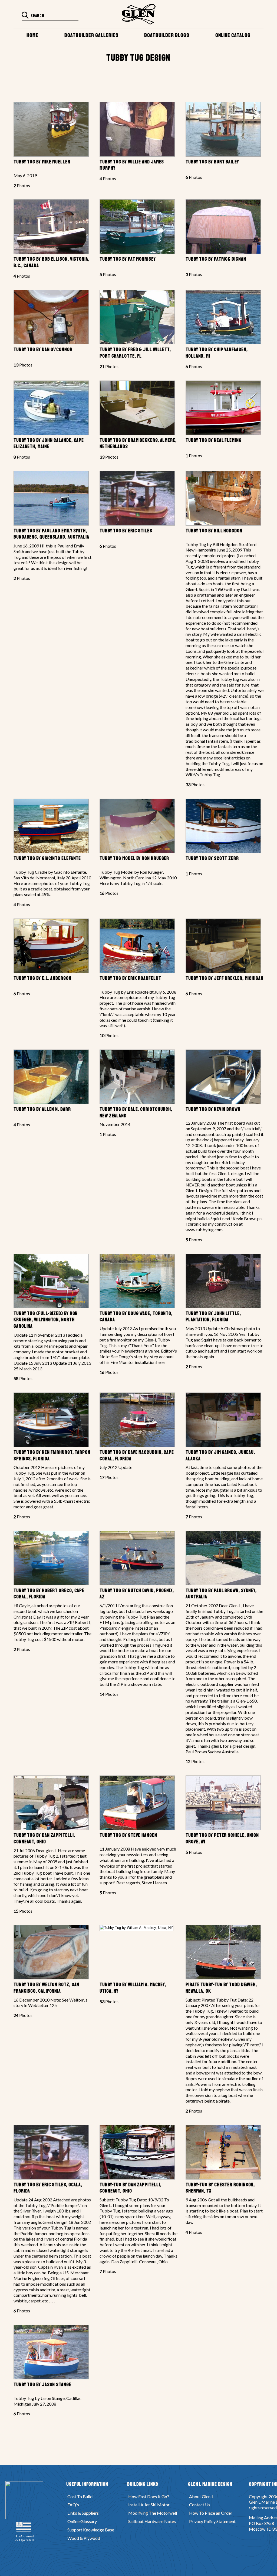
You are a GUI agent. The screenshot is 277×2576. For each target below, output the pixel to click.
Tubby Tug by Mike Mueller (42, 162)
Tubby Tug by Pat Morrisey (128, 259)
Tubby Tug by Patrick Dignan (216, 259)
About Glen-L (202, 2496)
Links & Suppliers (83, 2513)
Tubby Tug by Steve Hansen (128, 1835)
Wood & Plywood (84, 2538)
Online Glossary (82, 2521)
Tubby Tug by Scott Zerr (212, 858)
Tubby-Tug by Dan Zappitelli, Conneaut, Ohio (130, 2188)
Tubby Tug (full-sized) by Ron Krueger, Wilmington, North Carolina (46, 1320)
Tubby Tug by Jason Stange (42, 2385)
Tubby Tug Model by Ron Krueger (134, 858)
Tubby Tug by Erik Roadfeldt (130, 978)
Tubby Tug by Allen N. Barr (42, 1109)
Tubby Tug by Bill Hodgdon (214, 531)
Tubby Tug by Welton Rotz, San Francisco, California (46, 1988)
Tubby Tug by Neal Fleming (214, 440)
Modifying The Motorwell (153, 2513)
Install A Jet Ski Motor (149, 2505)
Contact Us (200, 2505)
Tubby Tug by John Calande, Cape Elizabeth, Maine (49, 443)
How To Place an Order (211, 2513)
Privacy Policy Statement (212, 2521)
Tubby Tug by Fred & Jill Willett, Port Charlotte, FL (135, 353)
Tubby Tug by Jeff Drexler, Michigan (225, 978)
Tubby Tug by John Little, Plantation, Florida (213, 1317)
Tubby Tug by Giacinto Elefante (47, 858)
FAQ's (73, 2505)
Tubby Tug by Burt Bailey (212, 162)
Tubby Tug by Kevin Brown (213, 1109)
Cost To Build (80, 2496)
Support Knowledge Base (91, 2530)
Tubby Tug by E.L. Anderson (42, 978)
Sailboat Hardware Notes (152, 2521)
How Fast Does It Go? (149, 2496)
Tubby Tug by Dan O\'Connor (43, 349)
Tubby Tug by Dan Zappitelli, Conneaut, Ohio (44, 1838)
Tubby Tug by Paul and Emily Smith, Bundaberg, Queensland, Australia (51, 534)
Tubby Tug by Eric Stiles (126, 531)
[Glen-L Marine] (139, 14)
